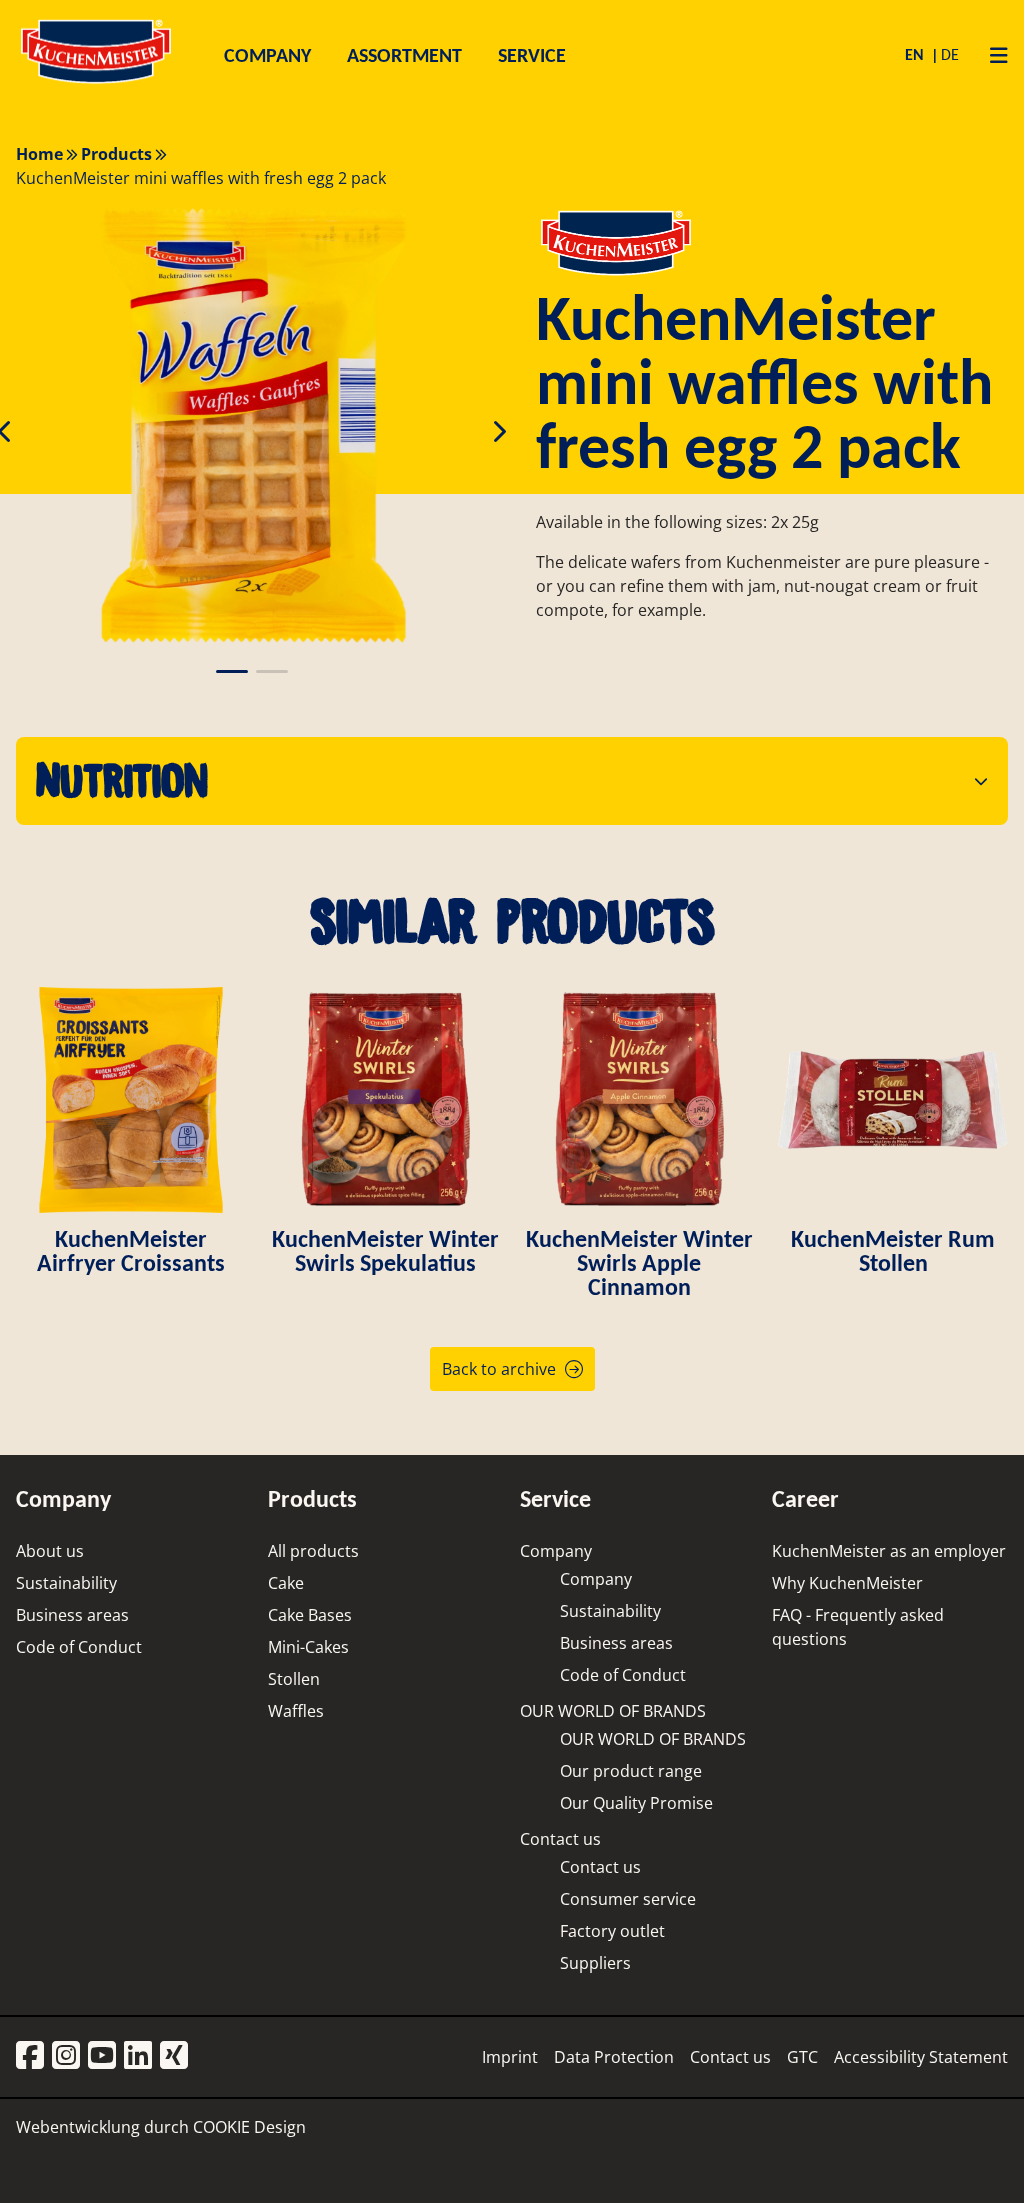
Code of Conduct (79, 1647)
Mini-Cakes (308, 1647)
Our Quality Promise (636, 1803)
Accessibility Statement (921, 2057)
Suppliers (595, 1963)
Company (556, 1551)
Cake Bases (310, 1615)
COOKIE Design (249, 2127)
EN (916, 54)
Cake (286, 1583)
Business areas (72, 1615)
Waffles (296, 1711)
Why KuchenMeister (847, 1583)
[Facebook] (30, 2056)
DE (950, 54)
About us (50, 1551)
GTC (802, 2057)
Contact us (560, 1839)
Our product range (631, 1771)
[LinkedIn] (138, 2056)
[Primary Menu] (991, 55)
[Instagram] (66, 2056)
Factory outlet (612, 1931)
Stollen (294, 1679)
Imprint (510, 2057)
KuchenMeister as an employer (889, 1551)
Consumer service (628, 1899)
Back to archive (499, 1369)
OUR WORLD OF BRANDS (613, 1711)
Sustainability (66, 1583)
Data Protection (614, 2057)
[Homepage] (96, 82)
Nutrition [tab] (122, 780)
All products (313, 1551)
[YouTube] (102, 2056)
